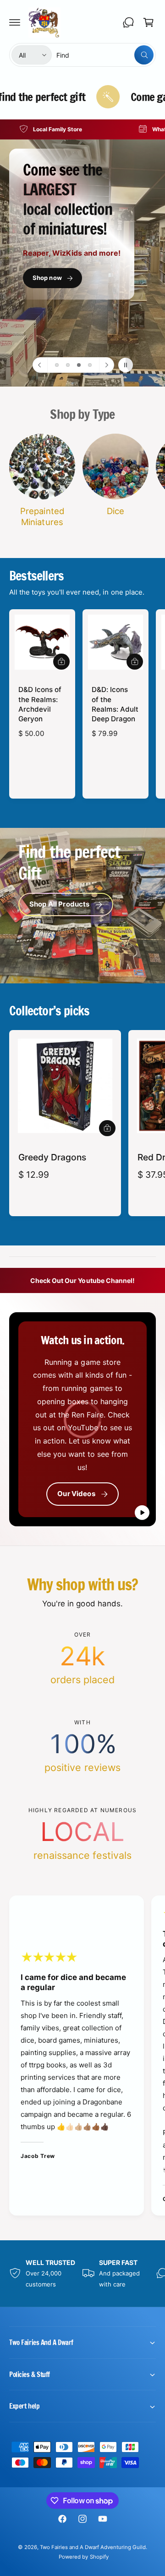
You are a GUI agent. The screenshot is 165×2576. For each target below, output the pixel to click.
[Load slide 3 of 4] (79, 365)
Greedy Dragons (52, 1157)
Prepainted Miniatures (42, 516)
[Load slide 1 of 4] (57, 365)
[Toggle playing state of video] (142, 1513)
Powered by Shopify (83, 2557)
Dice (115, 511)
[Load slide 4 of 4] (90, 365)
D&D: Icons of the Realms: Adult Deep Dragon (115, 704)
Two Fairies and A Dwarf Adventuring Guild (93, 2547)
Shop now (47, 278)
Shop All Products (60, 904)
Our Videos (76, 1494)
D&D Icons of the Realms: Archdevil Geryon (40, 704)
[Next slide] (106, 365)
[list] (82, 129)
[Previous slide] (40, 365)
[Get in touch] (128, 22)
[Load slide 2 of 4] (68, 365)
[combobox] (105, 55)
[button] (15, 22)
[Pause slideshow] (126, 365)
